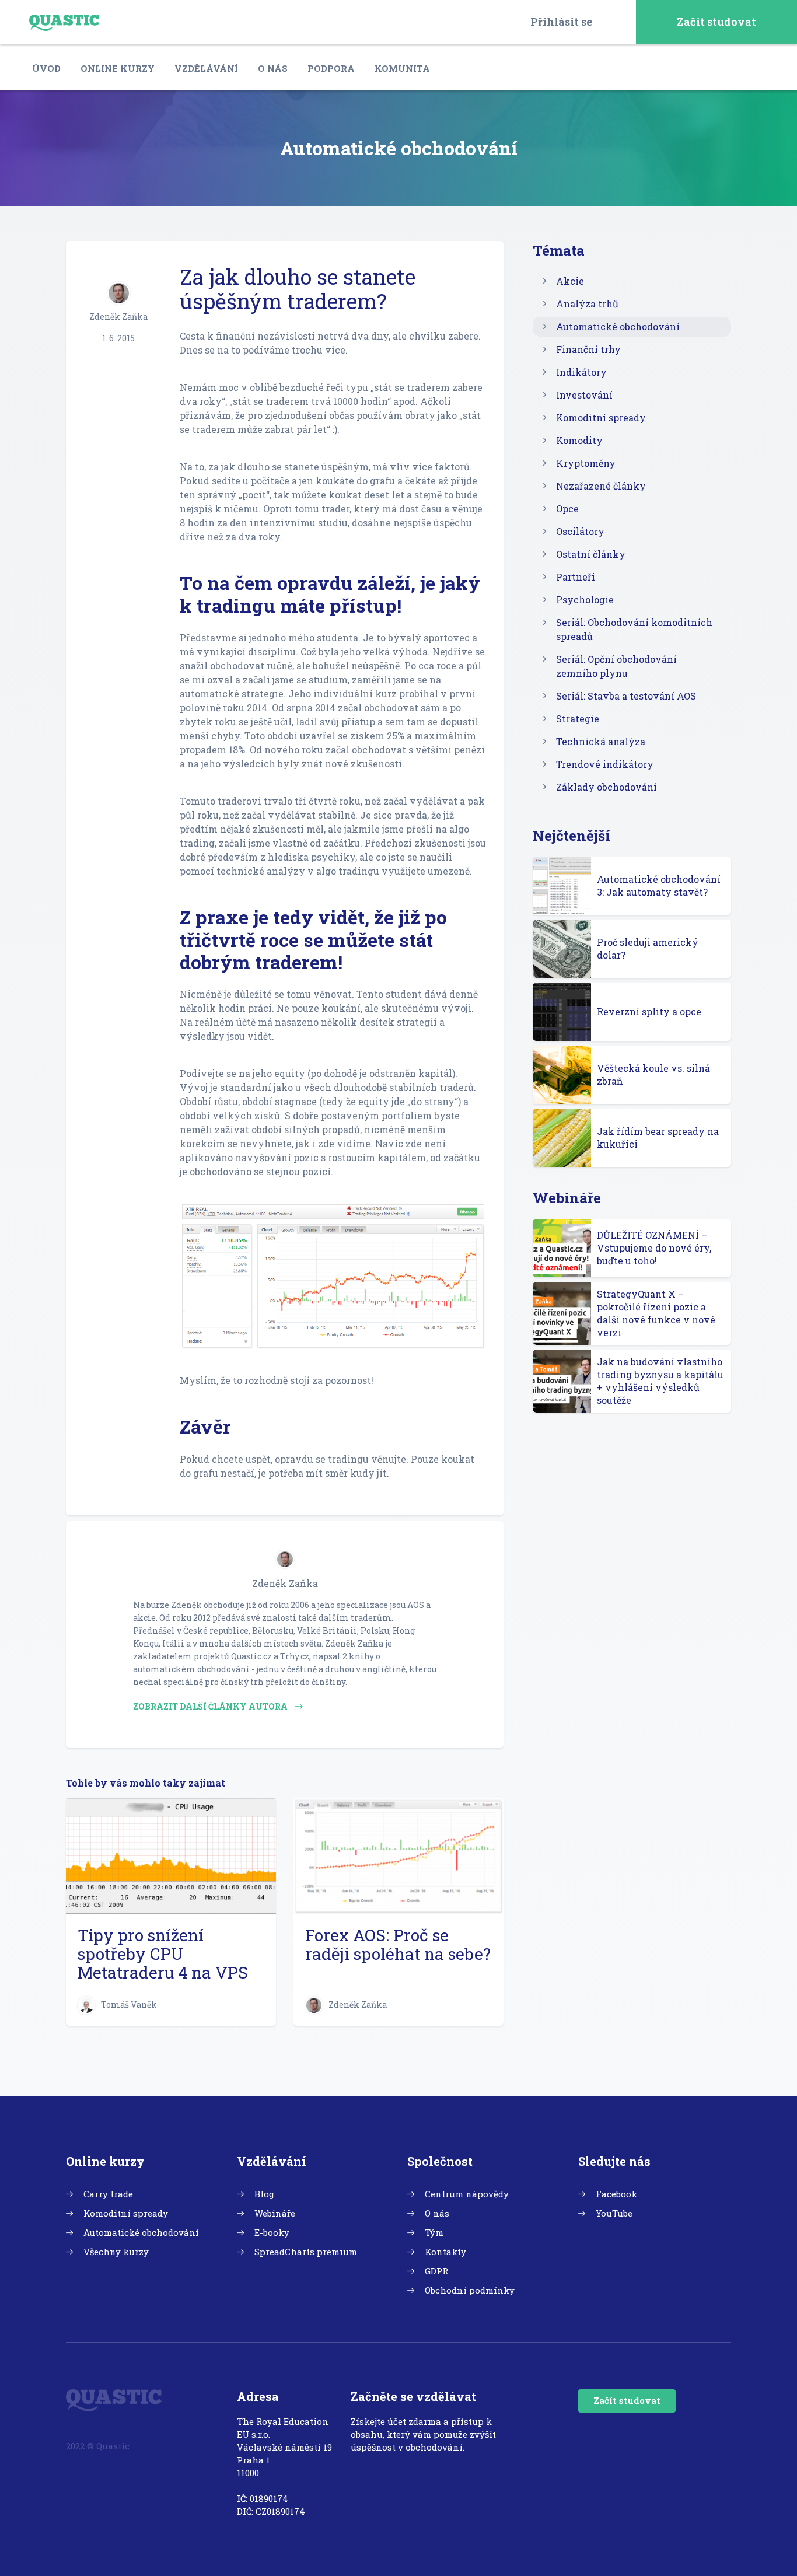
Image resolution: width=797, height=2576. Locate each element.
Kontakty (445, 2252)
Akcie (570, 281)
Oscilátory (580, 531)
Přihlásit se (561, 22)
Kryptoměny (586, 463)
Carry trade (108, 2194)
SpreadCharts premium (306, 2252)
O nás (273, 68)
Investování (584, 395)
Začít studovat (716, 22)
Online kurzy (118, 68)
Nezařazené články (601, 486)
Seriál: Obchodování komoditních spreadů (634, 629)
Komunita (402, 68)
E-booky (272, 2232)
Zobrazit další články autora (211, 1706)
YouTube (614, 2213)
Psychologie (585, 600)
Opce (567, 508)
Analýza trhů (587, 304)
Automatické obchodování (618, 326)
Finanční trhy (588, 349)
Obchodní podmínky (470, 2290)
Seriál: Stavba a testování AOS (626, 696)
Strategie (578, 719)
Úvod (46, 68)
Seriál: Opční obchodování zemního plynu (616, 666)
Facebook (616, 2194)
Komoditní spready (601, 417)
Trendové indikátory (605, 764)
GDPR (436, 2271)
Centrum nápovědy (467, 2194)
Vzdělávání (206, 68)
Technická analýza (601, 741)
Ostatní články (591, 554)
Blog (264, 2194)
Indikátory (581, 372)
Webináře (275, 2213)
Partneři (576, 577)
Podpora (331, 68)
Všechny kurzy (116, 2252)
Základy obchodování (607, 787)
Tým (434, 2232)
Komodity (579, 440)
